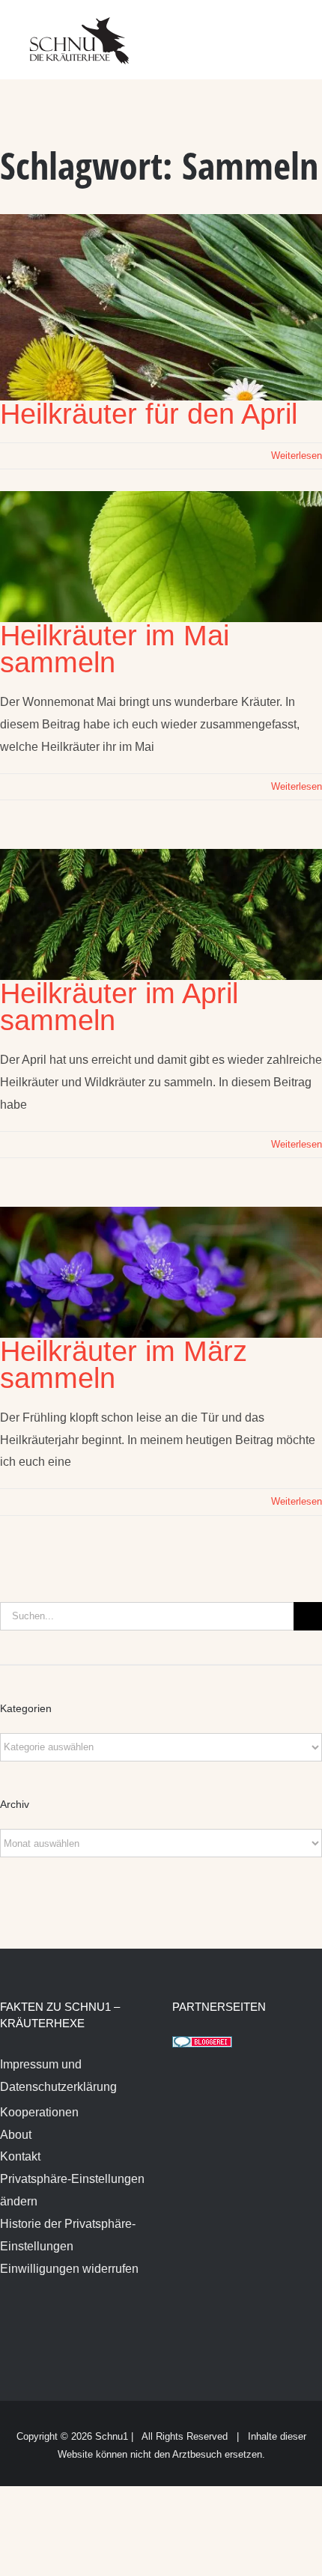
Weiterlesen (297, 456)
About (16, 2135)
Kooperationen (39, 2112)
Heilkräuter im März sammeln (124, 1365)
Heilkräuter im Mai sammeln (115, 649)
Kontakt (20, 2156)
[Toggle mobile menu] (294, 30)
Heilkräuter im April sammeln (119, 1007)
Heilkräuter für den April (149, 414)
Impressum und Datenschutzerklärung (58, 2076)
